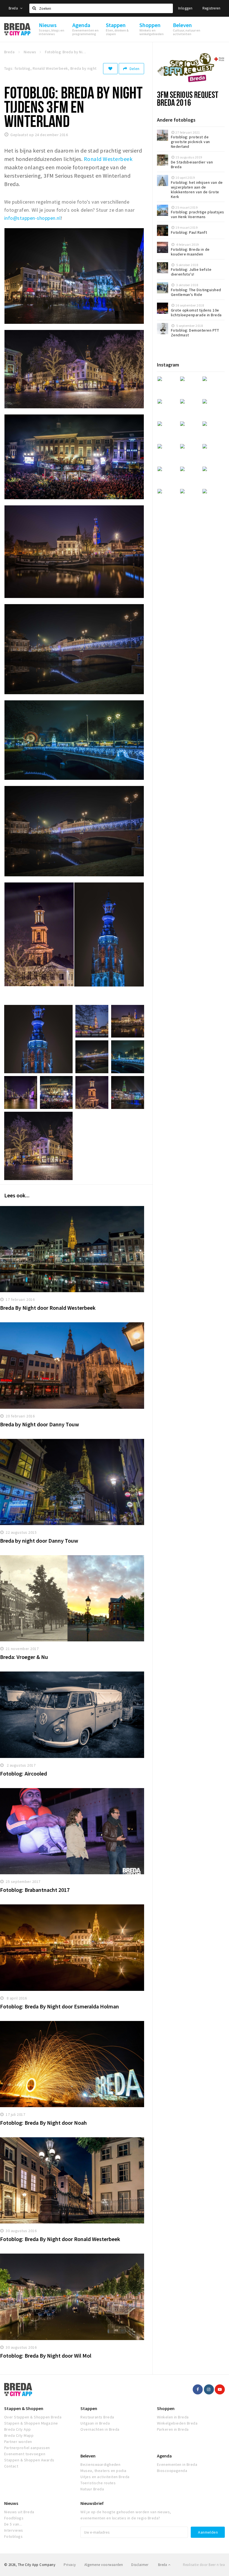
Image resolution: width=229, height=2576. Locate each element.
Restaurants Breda (97, 2417)
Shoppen (166, 2408)
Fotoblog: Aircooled (23, 1773)
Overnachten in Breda (100, 2429)
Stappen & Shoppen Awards (29, 2460)
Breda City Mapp (19, 2435)
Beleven (88, 2456)
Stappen (89, 2408)
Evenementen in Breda (177, 2464)
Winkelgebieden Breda (177, 2423)
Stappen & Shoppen (24, 2408)
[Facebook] (198, 2389)
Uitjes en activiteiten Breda (105, 2477)
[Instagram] (209, 2389)
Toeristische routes (98, 2483)
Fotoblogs (13, 2536)
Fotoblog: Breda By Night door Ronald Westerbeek (60, 2239)
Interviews (14, 2530)
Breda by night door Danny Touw (39, 1541)
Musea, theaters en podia (103, 2471)
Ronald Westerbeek (108, 159)
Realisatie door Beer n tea (204, 2565)
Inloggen (185, 8)
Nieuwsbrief (92, 2503)
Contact (11, 2466)
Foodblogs (14, 2518)
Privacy (70, 2565)
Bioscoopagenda (172, 2471)
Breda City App (18, 2429)
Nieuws (11, 2503)
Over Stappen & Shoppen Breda (33, 2417)
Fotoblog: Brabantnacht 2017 (35, 1890)
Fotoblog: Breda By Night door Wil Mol (46, 2356)
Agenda (164, 2456)
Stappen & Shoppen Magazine (31, 2423)
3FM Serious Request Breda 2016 (188, 98)
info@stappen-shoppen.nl (32, 218)
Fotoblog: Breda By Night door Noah (43, 2123)
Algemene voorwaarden (104, 2565)
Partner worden (18, 2442)
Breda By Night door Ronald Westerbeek (48, 1308)
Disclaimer (140, 2565)
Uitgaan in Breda (95, 2423)
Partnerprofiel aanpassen (27, 2448)
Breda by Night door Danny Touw (40, 1424)
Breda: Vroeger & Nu (24, 1657)
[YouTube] (220, 2389)
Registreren (211, 8)
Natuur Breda (92, 2489)
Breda (14, 8)
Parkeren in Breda (173, 2429)
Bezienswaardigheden (100, 2464)
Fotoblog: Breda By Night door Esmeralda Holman (59, 2006)
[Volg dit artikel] (110, 69)
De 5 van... (13, 2524)
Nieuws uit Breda (19, 2512)
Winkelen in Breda (173, 2417)
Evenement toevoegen (25, 2454)
